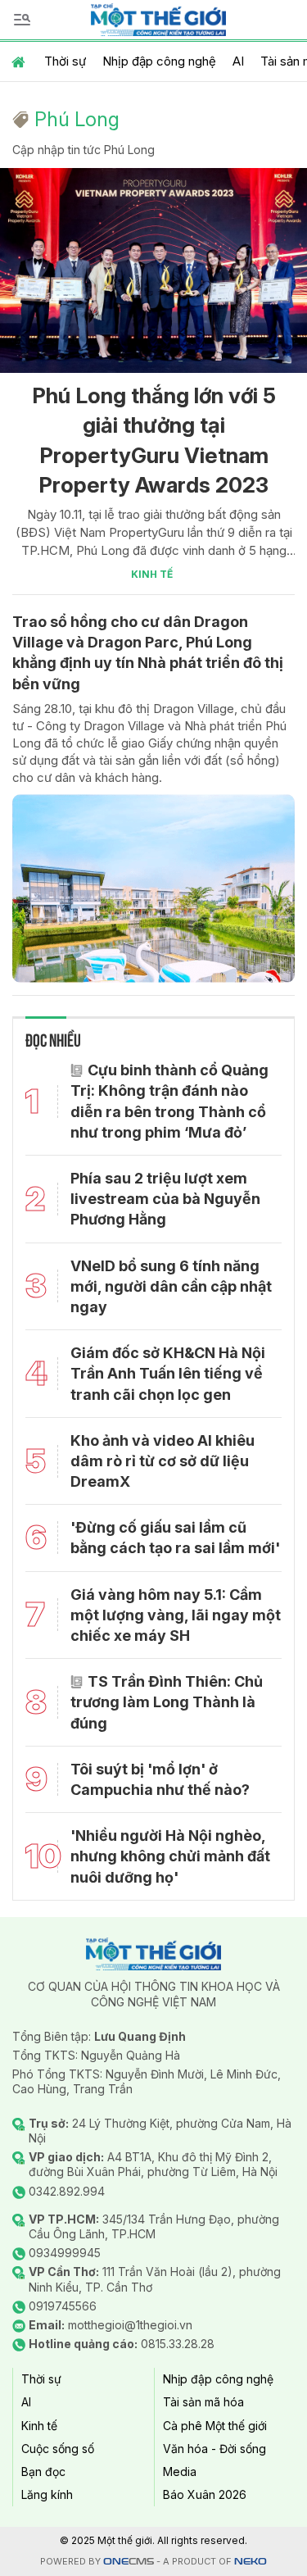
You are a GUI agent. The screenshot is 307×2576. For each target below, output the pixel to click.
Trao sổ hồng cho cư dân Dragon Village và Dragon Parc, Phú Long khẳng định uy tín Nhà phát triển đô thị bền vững (148, 653)
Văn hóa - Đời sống (214, 2449)
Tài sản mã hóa (203, 2402)
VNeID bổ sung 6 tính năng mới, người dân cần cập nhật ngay (171, 1286)
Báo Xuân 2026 (205, 2494)
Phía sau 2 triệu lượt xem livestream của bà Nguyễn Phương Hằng (165, 1199)
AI (238, 61)
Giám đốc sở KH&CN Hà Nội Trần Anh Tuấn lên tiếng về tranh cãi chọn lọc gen (168, 1373)
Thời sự (65, 61)
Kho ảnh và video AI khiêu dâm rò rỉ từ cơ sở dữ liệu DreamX (163, 1461)
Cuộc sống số (58, 2449)
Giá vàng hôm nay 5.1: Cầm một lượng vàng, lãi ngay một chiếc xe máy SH (176, 1615)
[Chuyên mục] (22, 20)
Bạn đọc (43, 2472)
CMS (129, 2562)
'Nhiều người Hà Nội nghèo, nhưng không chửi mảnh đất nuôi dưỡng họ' (170, 1856)
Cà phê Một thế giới (215, 2426)
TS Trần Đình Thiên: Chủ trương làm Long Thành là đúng (167, 1702)
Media (180, 2472)
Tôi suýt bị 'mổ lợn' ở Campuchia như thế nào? (160, 1779)
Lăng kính (47, 2494)
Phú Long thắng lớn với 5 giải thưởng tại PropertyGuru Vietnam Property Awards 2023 (154, 440)
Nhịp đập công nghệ (159, 61)
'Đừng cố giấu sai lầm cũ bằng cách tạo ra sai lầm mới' (175, 1538)
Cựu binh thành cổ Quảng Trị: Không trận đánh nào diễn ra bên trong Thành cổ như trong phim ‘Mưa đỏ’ (169, 1101)
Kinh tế (152, 574)
